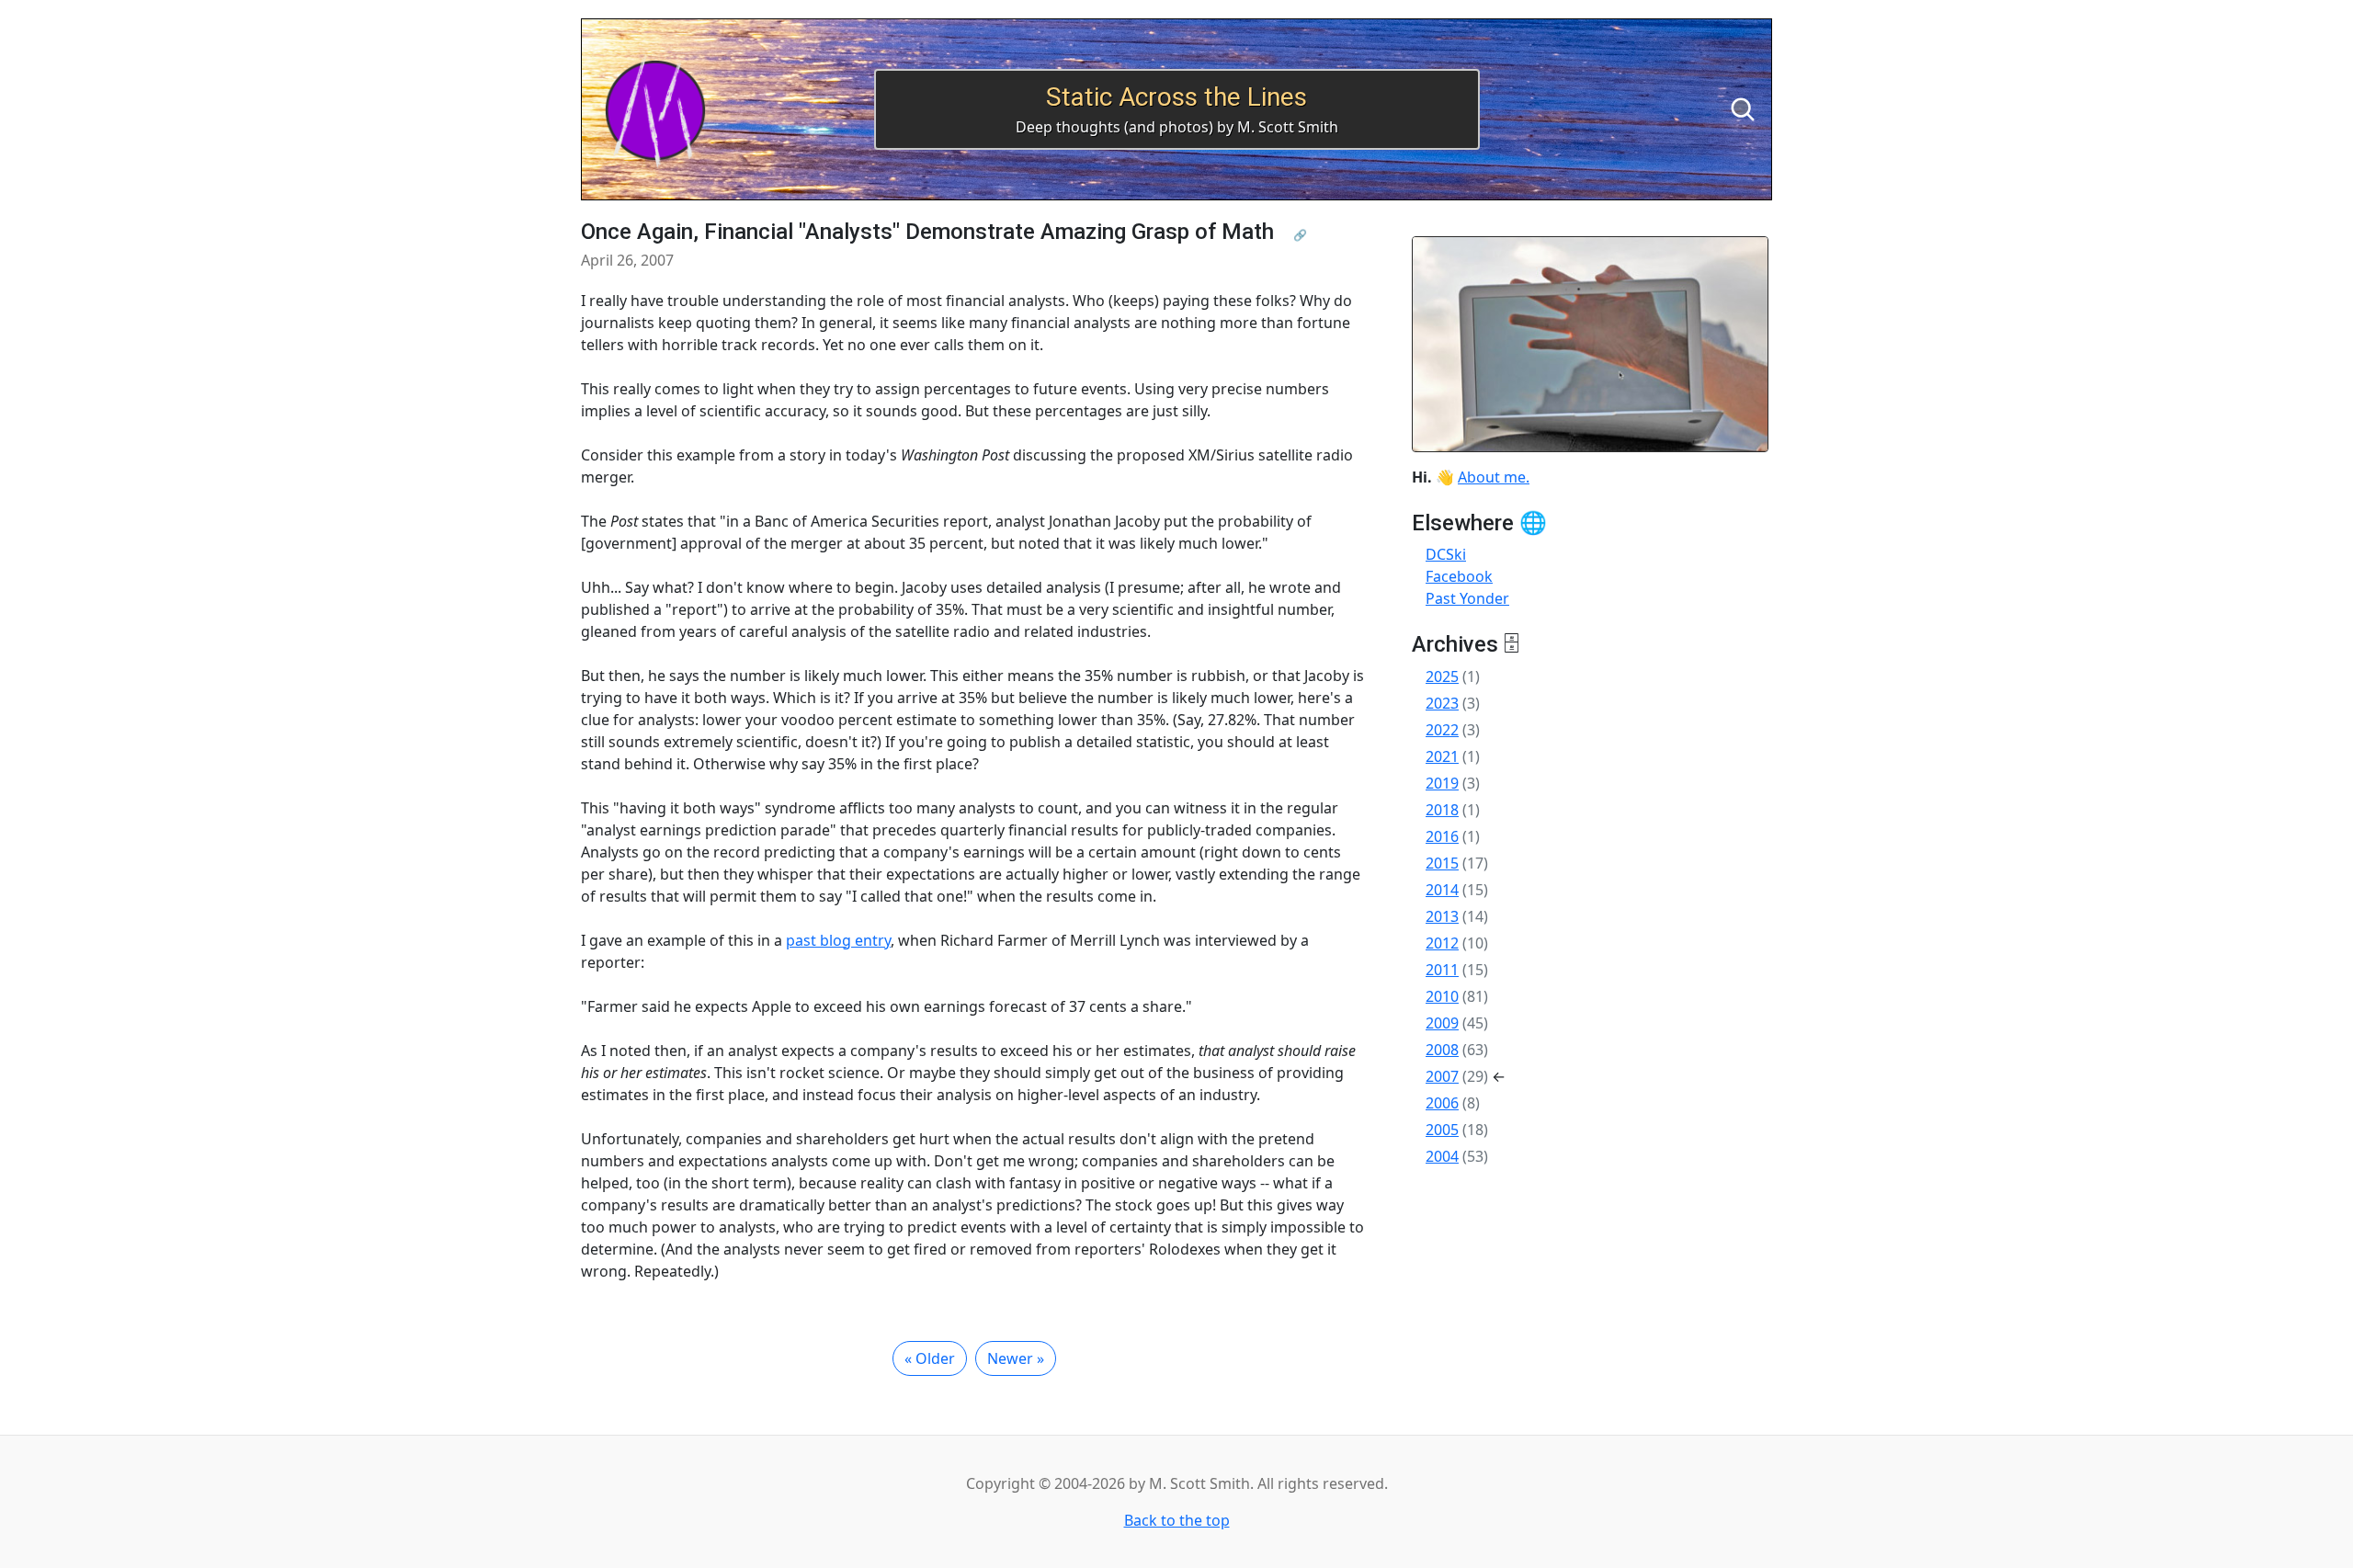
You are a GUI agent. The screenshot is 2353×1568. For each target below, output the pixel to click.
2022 (1442, 730)
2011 (1442, 970)
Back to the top (1177, 1520)
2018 (1442, 810)
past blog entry (838, 940)
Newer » (1016, 1358)
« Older (930, 1358)
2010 (1442, 996)
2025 (1442, 676)
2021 (1442, 756)
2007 (1442, 1076)
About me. (1494, 477)
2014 (1442, 890)
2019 (1442, 783)
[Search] (1743, 109)
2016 (1442, 836)
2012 (1442, 943)
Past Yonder (1467, 598)
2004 (1442, 1156)
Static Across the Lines (1176, 97)
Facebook (1459, 576)
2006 (1442, 1103)
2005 (1442, 1130)
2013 (1442, 916)
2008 (1442, 1050)
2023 (1442, 703)
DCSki (1446, 554)
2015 (1442, 863)
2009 (1442, 1023)
